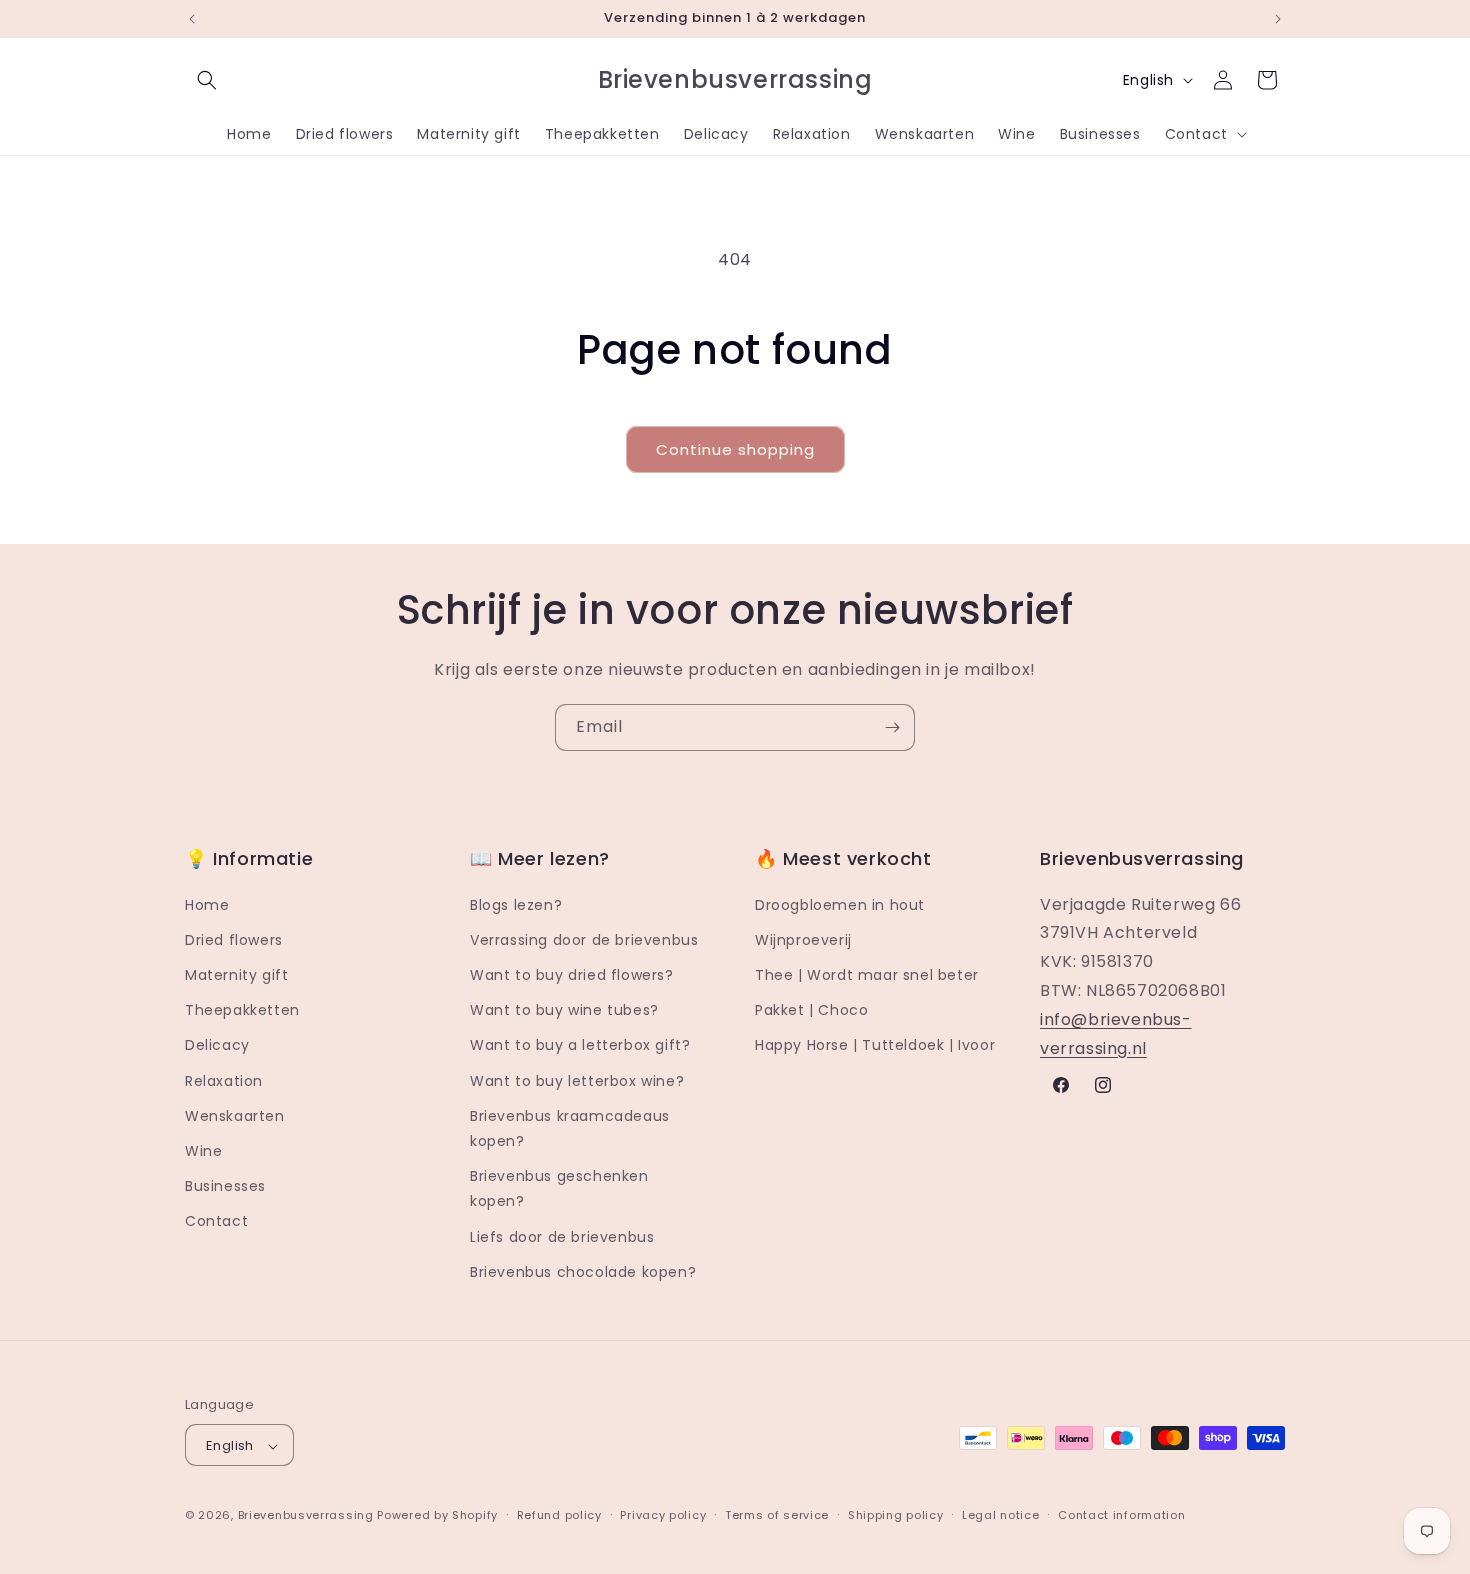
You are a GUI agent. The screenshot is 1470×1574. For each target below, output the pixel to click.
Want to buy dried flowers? (572, 975)
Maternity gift (236, 975)
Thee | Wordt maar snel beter (867, 975)
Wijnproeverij (803, 940)
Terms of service (777, 1515)
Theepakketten (242, 1010)
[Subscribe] (892, 727)
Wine (203, 1151)
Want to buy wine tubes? (564, 1010)
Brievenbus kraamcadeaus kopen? (570, 1128)
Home (207, 905)
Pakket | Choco (811, 1010)
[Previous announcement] (192, 19)
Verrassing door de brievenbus (584, 940)
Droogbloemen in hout (840, 905)
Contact (216, 1222)
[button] (207, 80)
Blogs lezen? (516, 905)
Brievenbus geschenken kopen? (559, 1188)
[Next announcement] (1278, 19)
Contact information (1121, 1515)
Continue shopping (735, 449)
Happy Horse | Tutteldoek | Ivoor (875, 1046)
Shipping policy (896, 1515)
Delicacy (217, 1046)
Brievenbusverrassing (306, 1516)
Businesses (225, 1186)
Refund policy (559, 1515)
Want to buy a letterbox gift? (580, 1046)
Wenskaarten (235, 1116)
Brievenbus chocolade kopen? (583, 1272)
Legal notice (1000, 1515)
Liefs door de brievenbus (562, 1237)
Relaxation (224, 1081)
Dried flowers (234, 940)
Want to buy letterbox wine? (577, 1081)
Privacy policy (663, 1515)
